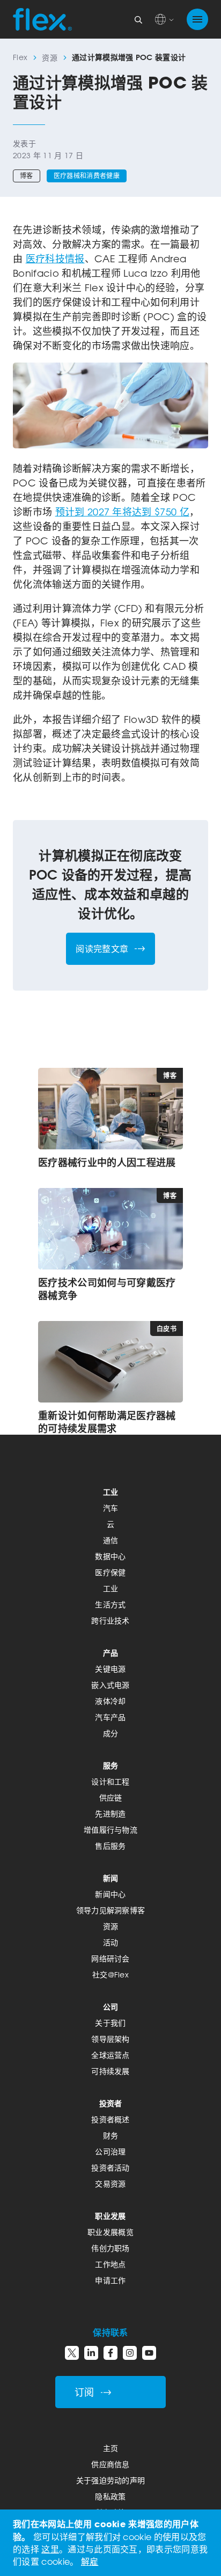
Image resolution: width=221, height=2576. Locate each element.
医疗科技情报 (55, 259)
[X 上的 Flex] (72, 2353)
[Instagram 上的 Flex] (130, 2353)
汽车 (111, 1508)
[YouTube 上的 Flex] (149, 2353)
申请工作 (110, 2280)
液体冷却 (110, 1701)
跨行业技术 (110, 1621)
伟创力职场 (110, 2248)
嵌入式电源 (110, 1685)
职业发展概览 (110, 2232)
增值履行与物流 (110, 1830)
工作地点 (110, 2264)
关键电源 (110, 1669)
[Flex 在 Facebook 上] (110, 2353)
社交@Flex (110, 1975)
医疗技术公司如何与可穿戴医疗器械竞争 (107, 1289)
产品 (111, 1653)
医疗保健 (110, 1572)
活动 (111, 1942)
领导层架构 (110, 2039)
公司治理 (110, 2151)
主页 (111, 2448)
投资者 (111, 2103)
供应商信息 (110, 2464)
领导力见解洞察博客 (111, 1910)
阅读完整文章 (102, 949)
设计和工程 (110, 1781)
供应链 (111, 1798)
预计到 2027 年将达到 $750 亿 (122, 512)
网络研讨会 (110, 1958)
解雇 (90, 2562)
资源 (50, 58)
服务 (111, 1765)
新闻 (111, 1878)
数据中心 (110, 1556)
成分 (111, 1733)
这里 (50, 2549)
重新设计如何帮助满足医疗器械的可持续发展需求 (107, 1422)
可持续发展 (110, 2071)
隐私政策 (110, 2496)
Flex (20, 57)
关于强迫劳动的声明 (111, 2480)
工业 (111, 1492)
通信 (111, 1540)
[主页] (42, 19)
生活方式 (110, 1604)
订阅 (84, 2392)
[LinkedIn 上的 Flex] (91, 2353)
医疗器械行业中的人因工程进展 (107, 1162)
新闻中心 (110, 1894)
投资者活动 (110, 2168)
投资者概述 (110, 2119)
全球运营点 (110, 2055)
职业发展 (110, 2216)
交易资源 (110, 2184)
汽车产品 (110, 1717)
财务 (111, 2135)
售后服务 (110, 1846)
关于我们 (110, 2023)
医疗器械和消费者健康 (87, 176)
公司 (111, 2007)
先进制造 (110, 1814)
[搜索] (138, 19)
